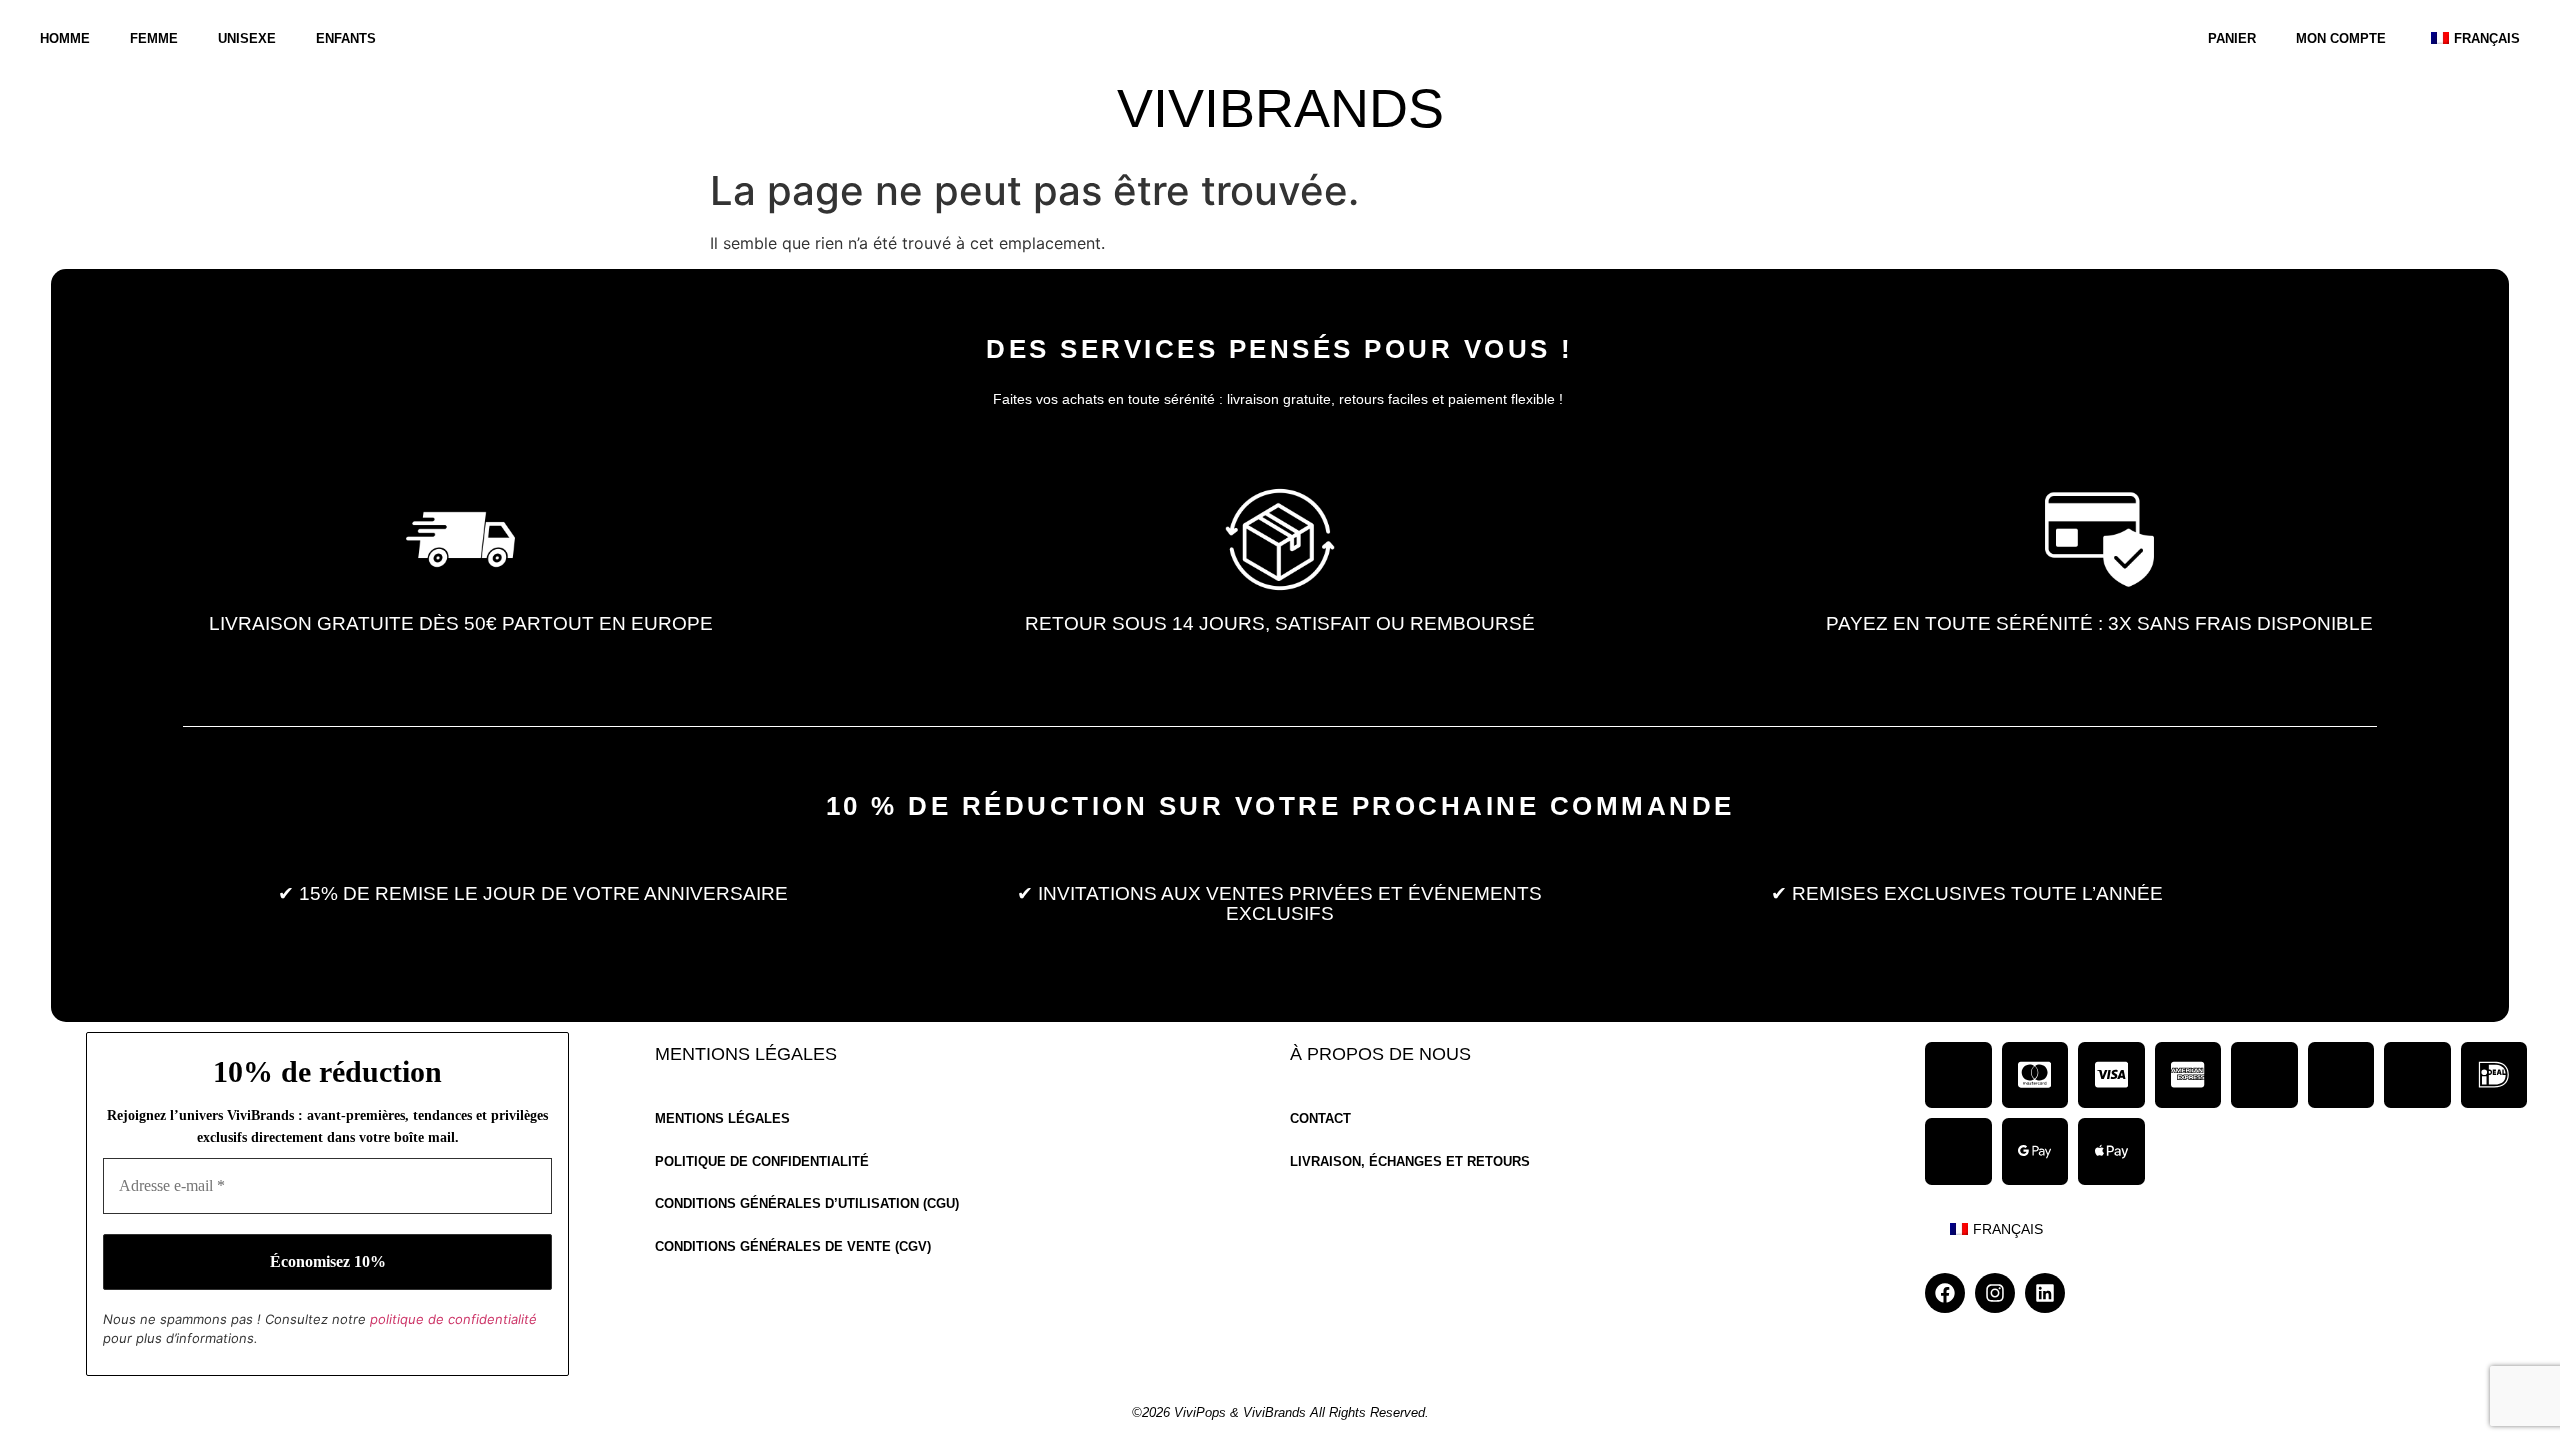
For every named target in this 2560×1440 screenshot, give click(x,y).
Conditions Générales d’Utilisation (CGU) (807, 1204)
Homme (65, 38)
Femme (154, 38)
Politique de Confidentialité (762, 1162)
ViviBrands (1280, 108)
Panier (2232, 38)
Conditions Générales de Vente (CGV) (793, 1247)
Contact (1320, 1119)
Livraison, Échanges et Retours (1410, 1162)
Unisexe (247, 38)
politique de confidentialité (453, 1319)
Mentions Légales (722, 1119)
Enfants (346, 38)
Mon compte (2341, 38)
